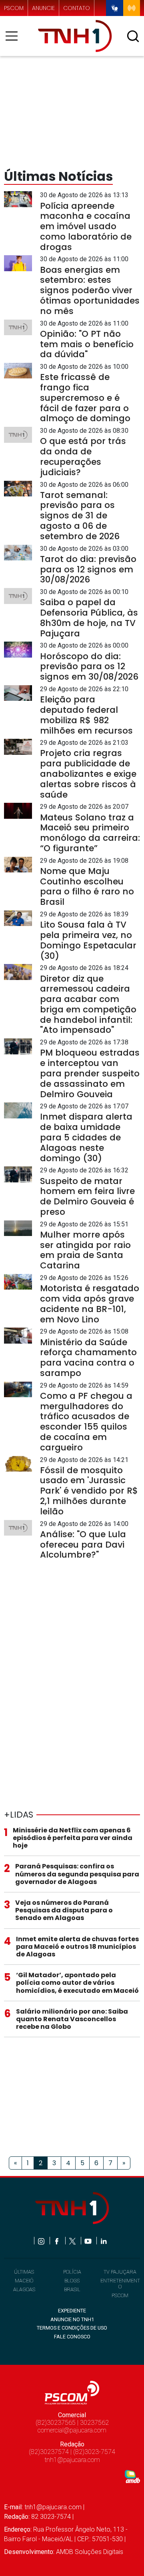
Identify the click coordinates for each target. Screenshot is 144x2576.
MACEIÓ (24, 2281)
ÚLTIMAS (24, 2272)
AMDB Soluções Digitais (90, 2552)
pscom (14, 8)
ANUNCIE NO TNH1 (72, 2319)
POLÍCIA (72, 2272)
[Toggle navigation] (14, 36)
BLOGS (72, 2281)
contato (77, 8)
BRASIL (72, 2289)
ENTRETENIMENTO (120, 2284)
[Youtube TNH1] (89, 2241)
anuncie (43, 8)
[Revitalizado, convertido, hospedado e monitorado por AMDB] (132, 2476)
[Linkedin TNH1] (103, 2241)
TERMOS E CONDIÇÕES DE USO (72, 2328)
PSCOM (120, 2295)
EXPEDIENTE (72, 2311)
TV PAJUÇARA (120, 2272)
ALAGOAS (24, 2289)
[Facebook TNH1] (57, 2241)
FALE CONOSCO (72, 2337)
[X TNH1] (73, 2241)
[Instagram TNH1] (42, 2241)
